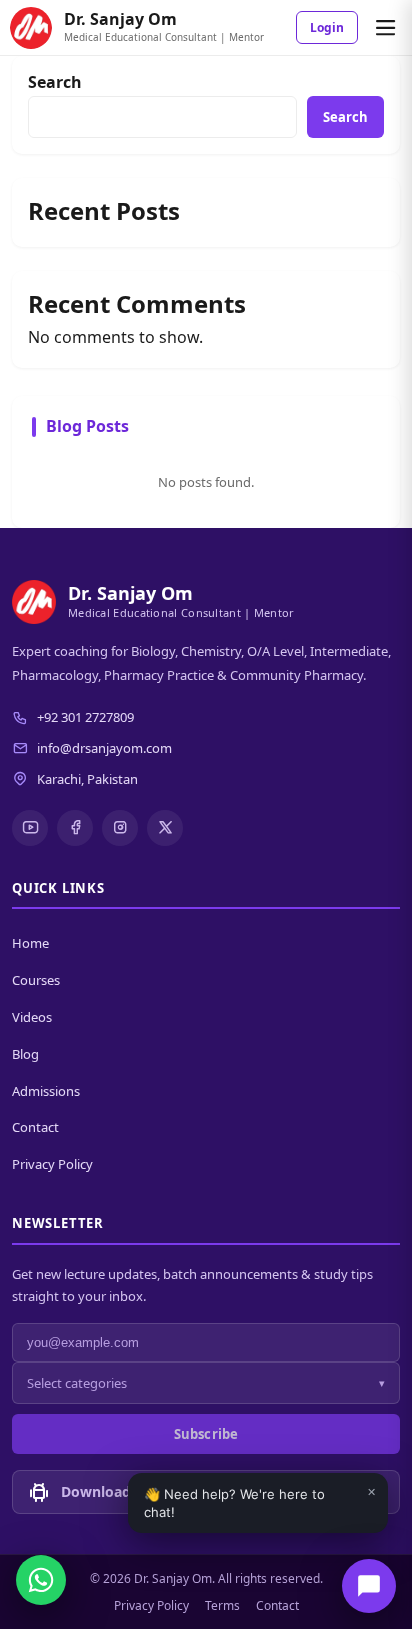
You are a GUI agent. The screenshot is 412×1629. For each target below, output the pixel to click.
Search (55, 82)
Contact (35, 1127)
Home (30, 943)
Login (327, 27)
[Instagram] (120, 828)
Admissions (46, 1091)
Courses (36, 980)
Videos (32, 1017)
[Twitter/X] (165, 828)
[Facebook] (75, 828)
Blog (25, 1054)
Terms (222, 1605)
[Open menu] (385, 28)
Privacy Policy (52, 1164)
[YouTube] (30, 828)
